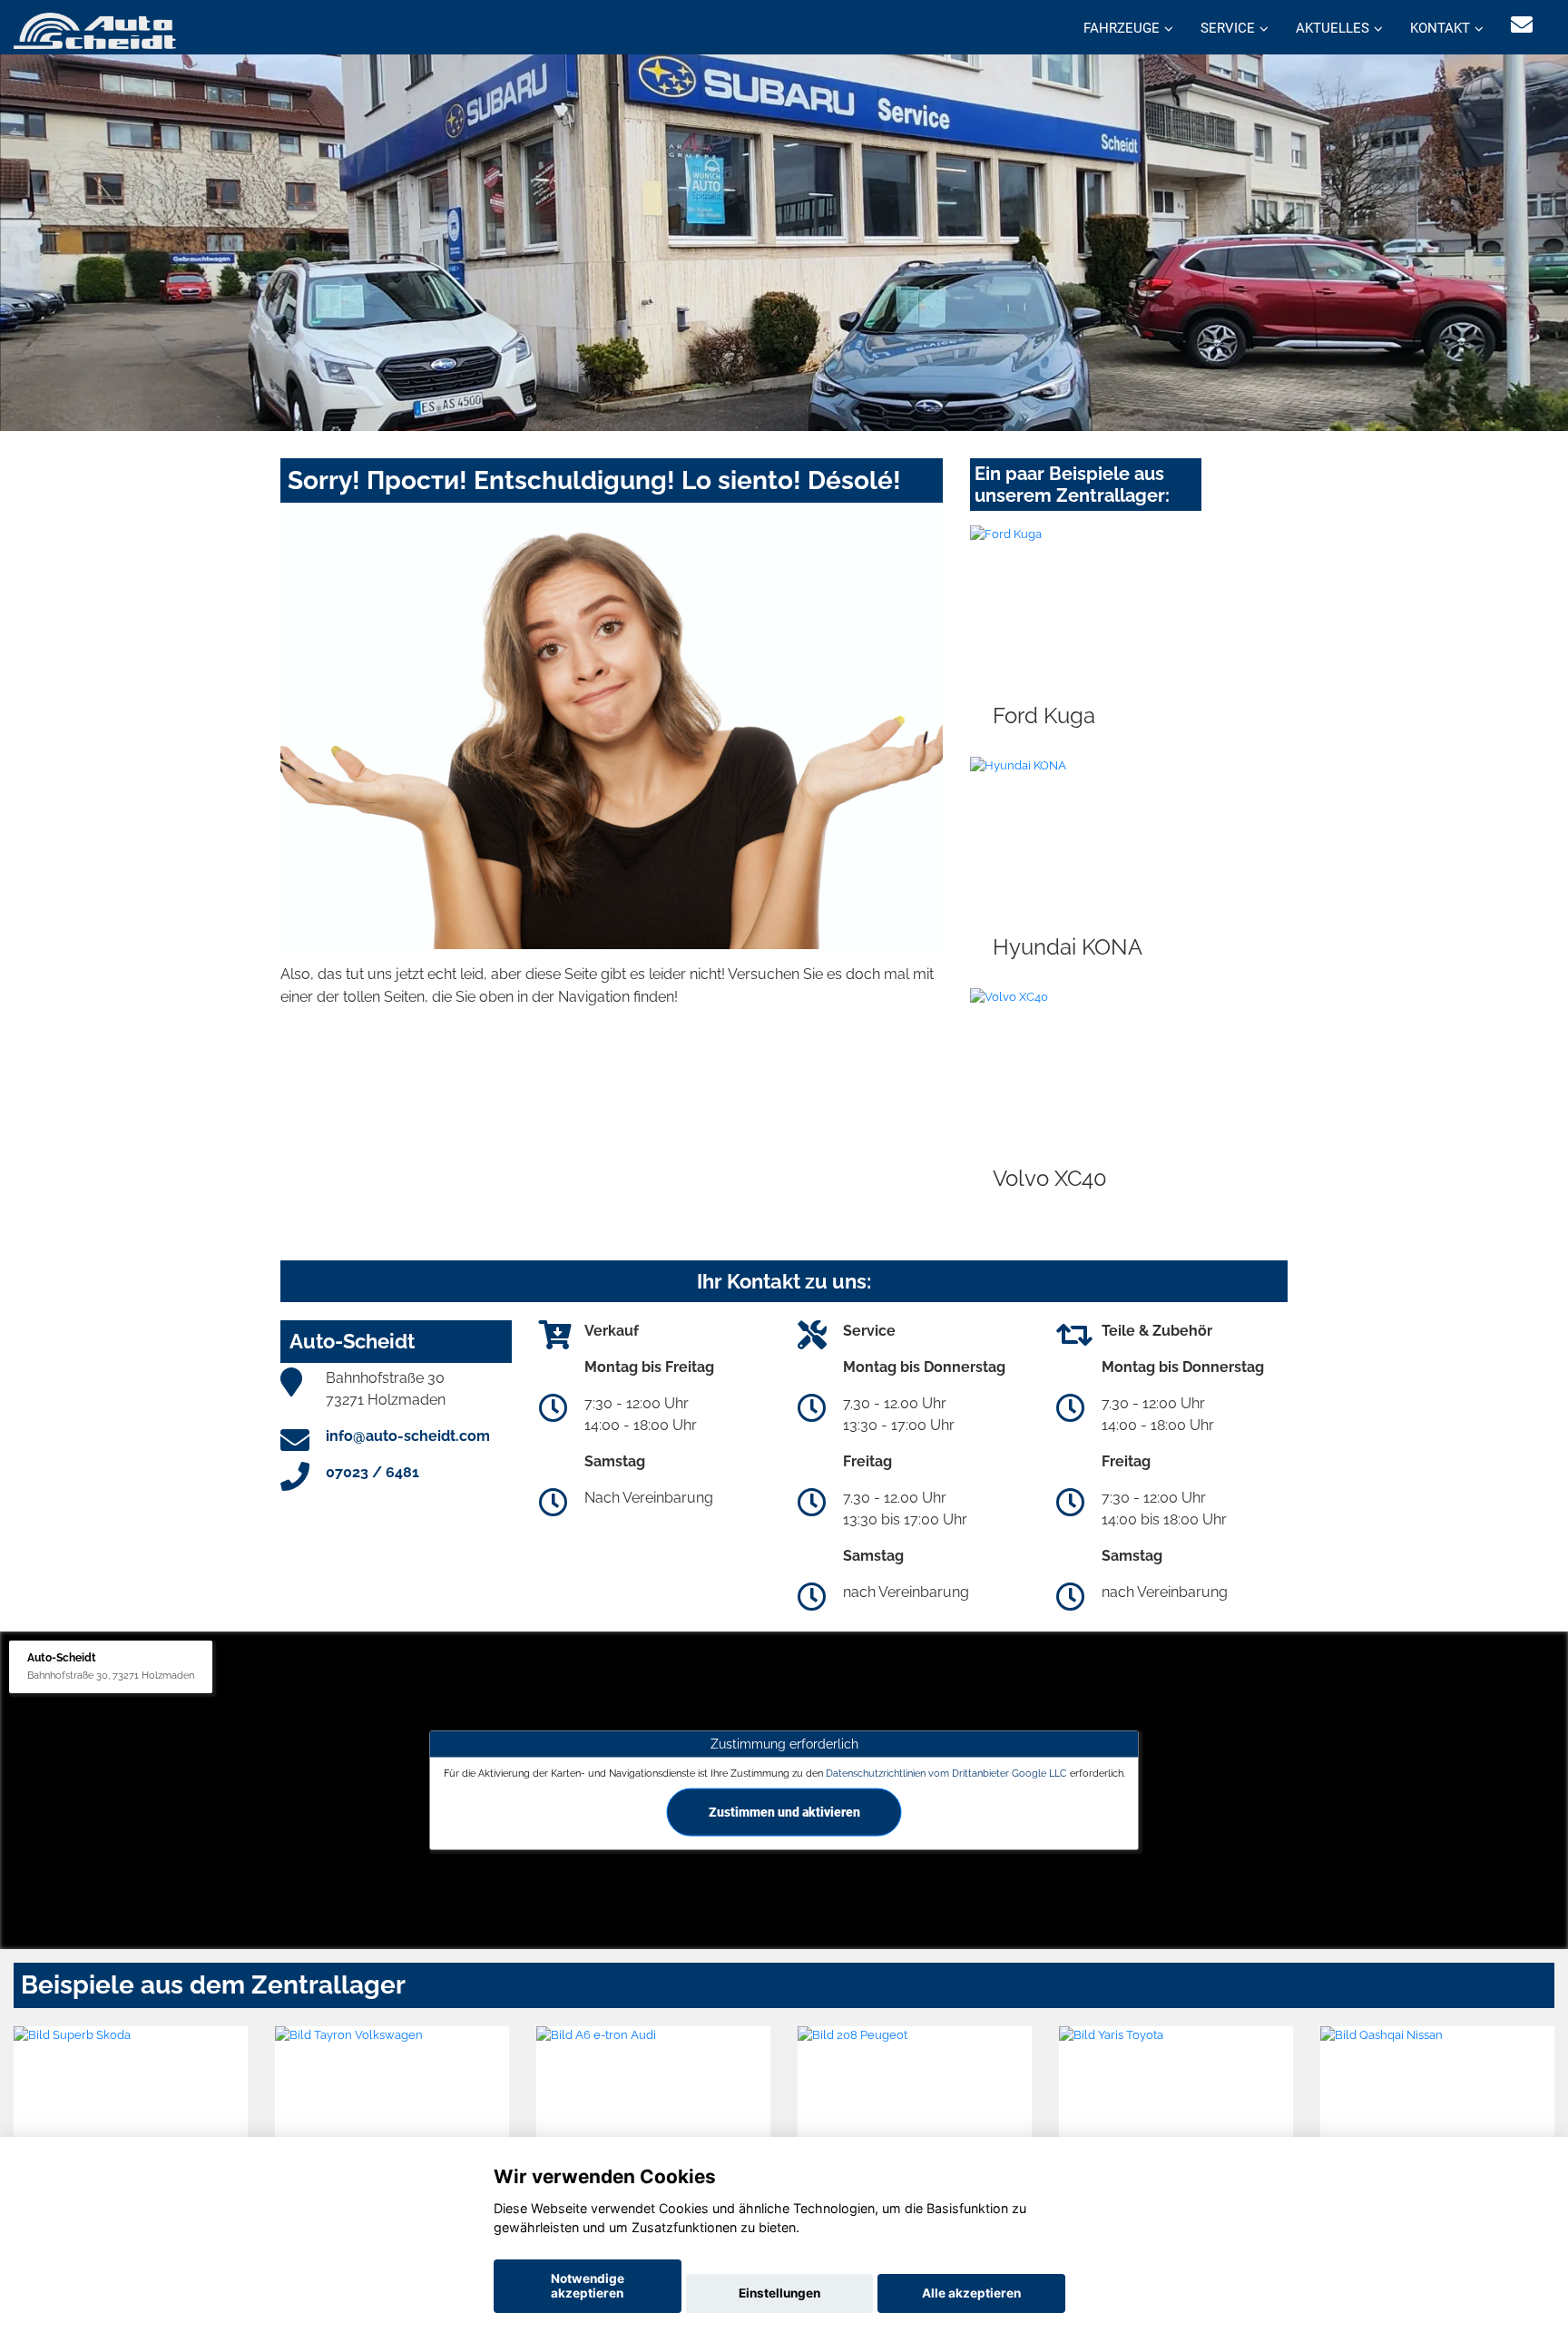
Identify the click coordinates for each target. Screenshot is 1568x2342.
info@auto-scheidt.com (408, 1436)
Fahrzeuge (1122, 28)
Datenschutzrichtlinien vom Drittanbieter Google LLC (946, 1773)
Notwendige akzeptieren (588, 2286)
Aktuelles (1333, 28)
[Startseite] (95, 29)
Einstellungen (779, 2293)
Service (1228, 28)
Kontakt (1440, 28)
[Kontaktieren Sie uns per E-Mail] (1522, 25)
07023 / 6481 (372, 1472)
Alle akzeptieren (971, 2293)
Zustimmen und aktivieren (784, 1811)
